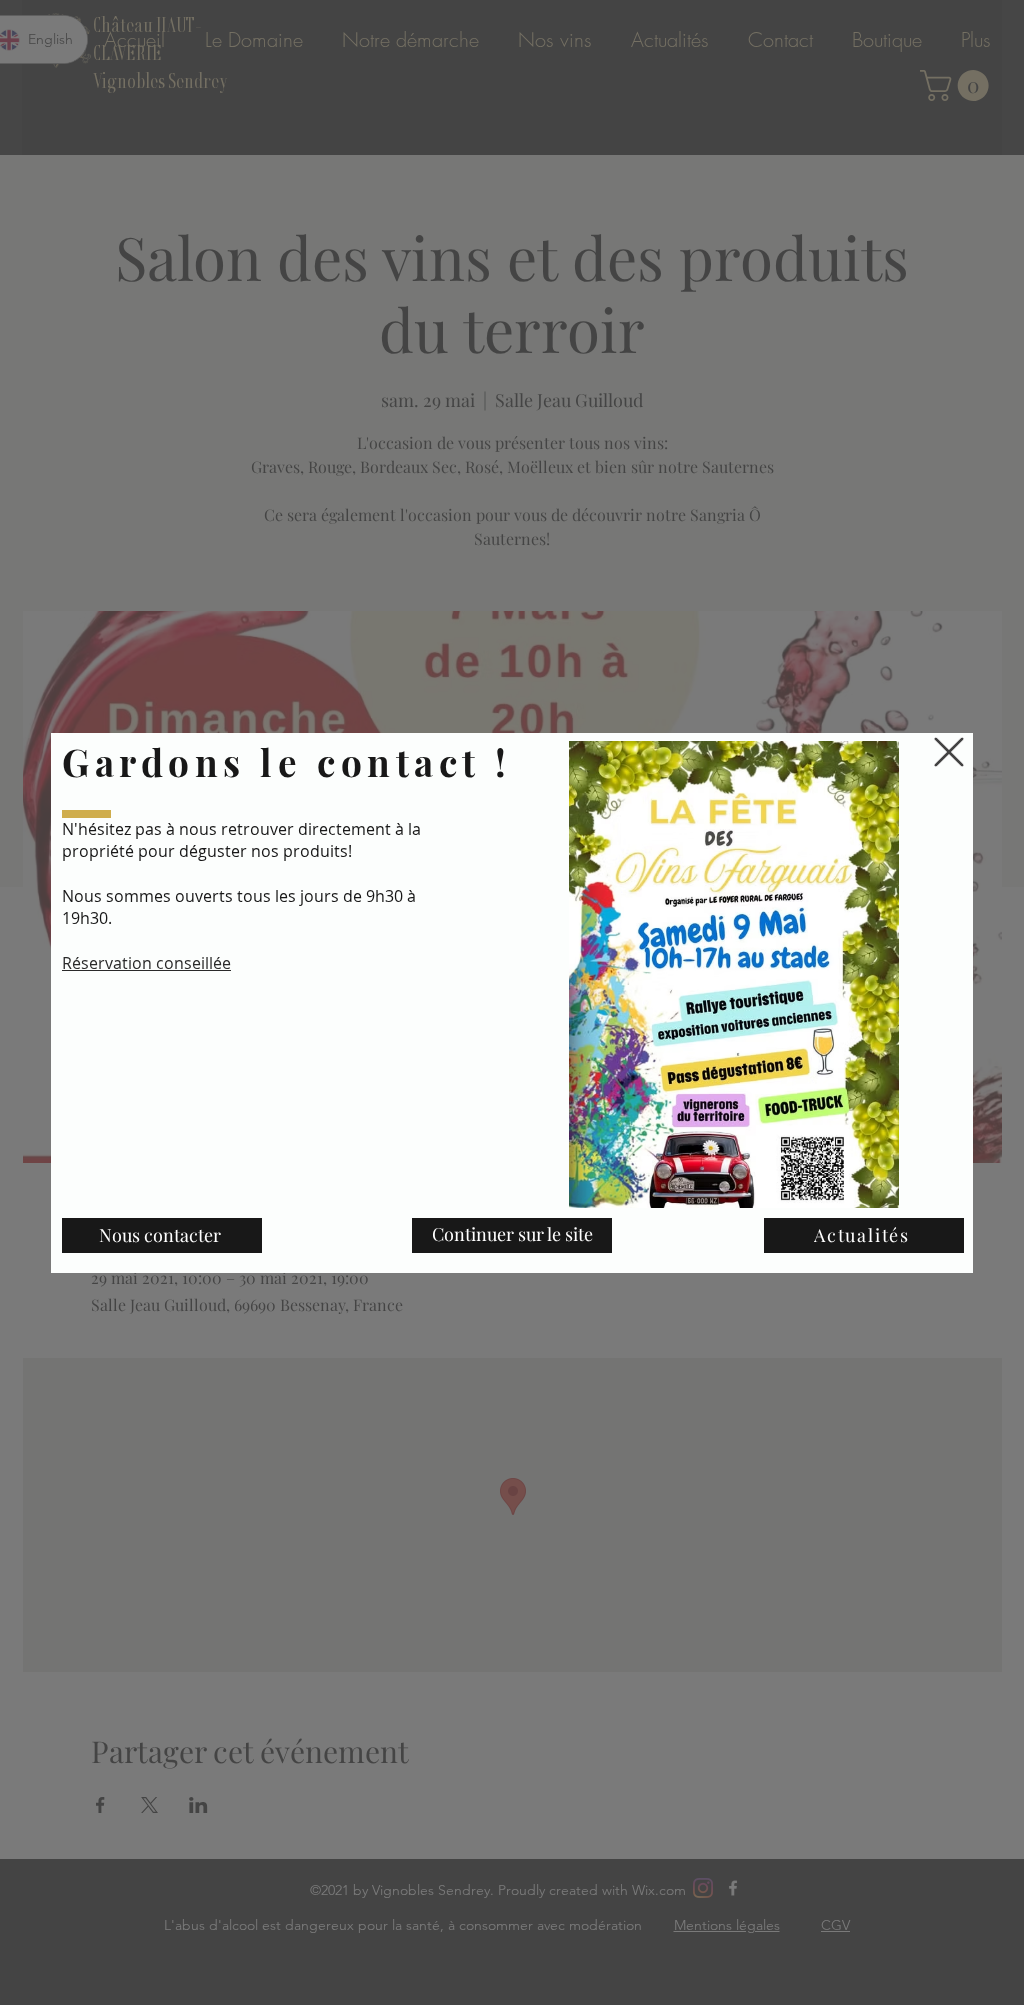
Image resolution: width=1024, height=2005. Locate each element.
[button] (949, 752)
